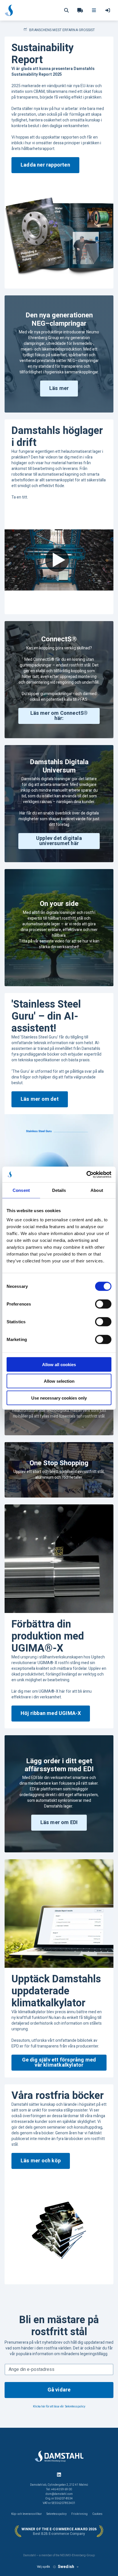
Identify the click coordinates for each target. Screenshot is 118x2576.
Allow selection (59, 1381)
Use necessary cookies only (59, 1398)
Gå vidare (59, 2390)
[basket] (80, 10)
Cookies (97, 2514)
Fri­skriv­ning (79, 2514)
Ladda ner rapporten (45, 165)
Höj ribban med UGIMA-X (51, 1713)
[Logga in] (108, 10)
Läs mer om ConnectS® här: (59, 716)
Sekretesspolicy (75, 2407)
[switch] (103, 1304)
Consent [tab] (21, 1190)
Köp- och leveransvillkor (26, 2514)
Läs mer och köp (41, 2161)
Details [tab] (59, 1190)
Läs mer (59, 388)
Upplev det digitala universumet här (59, 841)
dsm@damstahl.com (59, 2494)
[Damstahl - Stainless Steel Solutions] (9, 10)
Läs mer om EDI (59, 1823)
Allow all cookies (59, 1364)
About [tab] (97, 1190)
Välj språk (43, 2567)
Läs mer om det (40, 1099)
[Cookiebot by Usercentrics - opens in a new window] (86, 1174)
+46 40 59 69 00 (61, 2489)
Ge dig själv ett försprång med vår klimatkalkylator (59, 2062)
